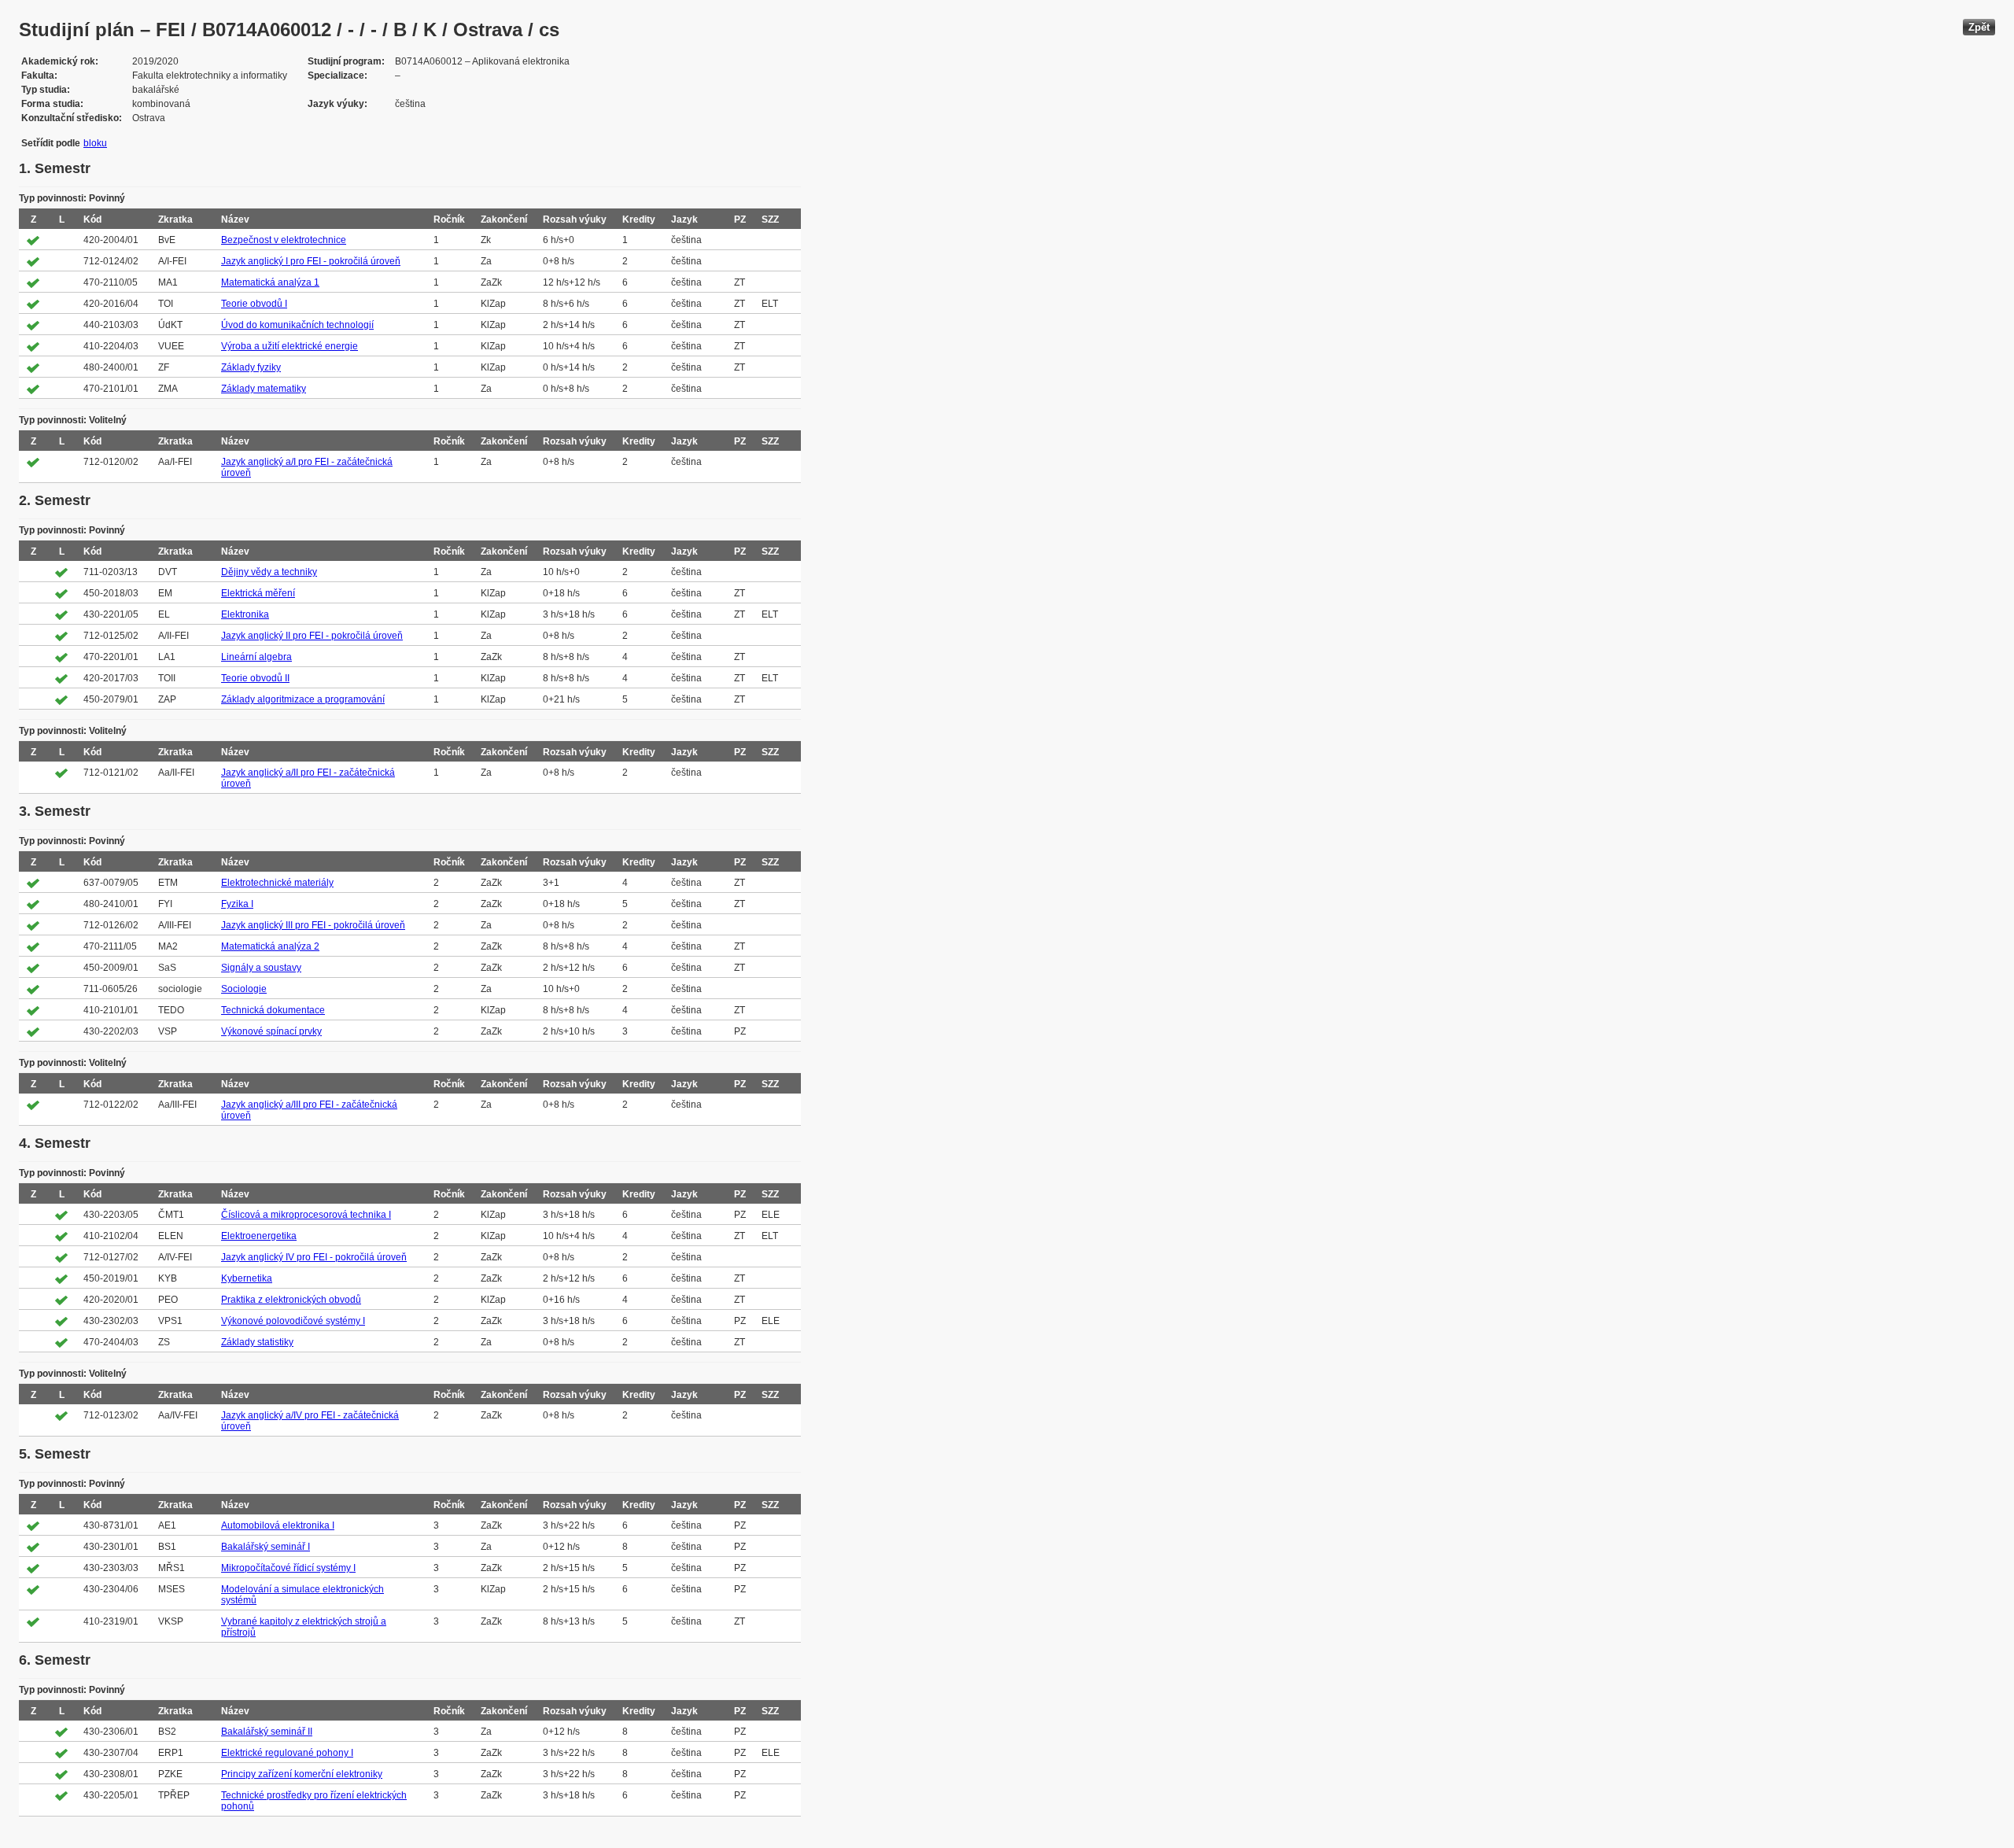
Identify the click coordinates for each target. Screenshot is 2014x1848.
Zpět (1979, 27)
